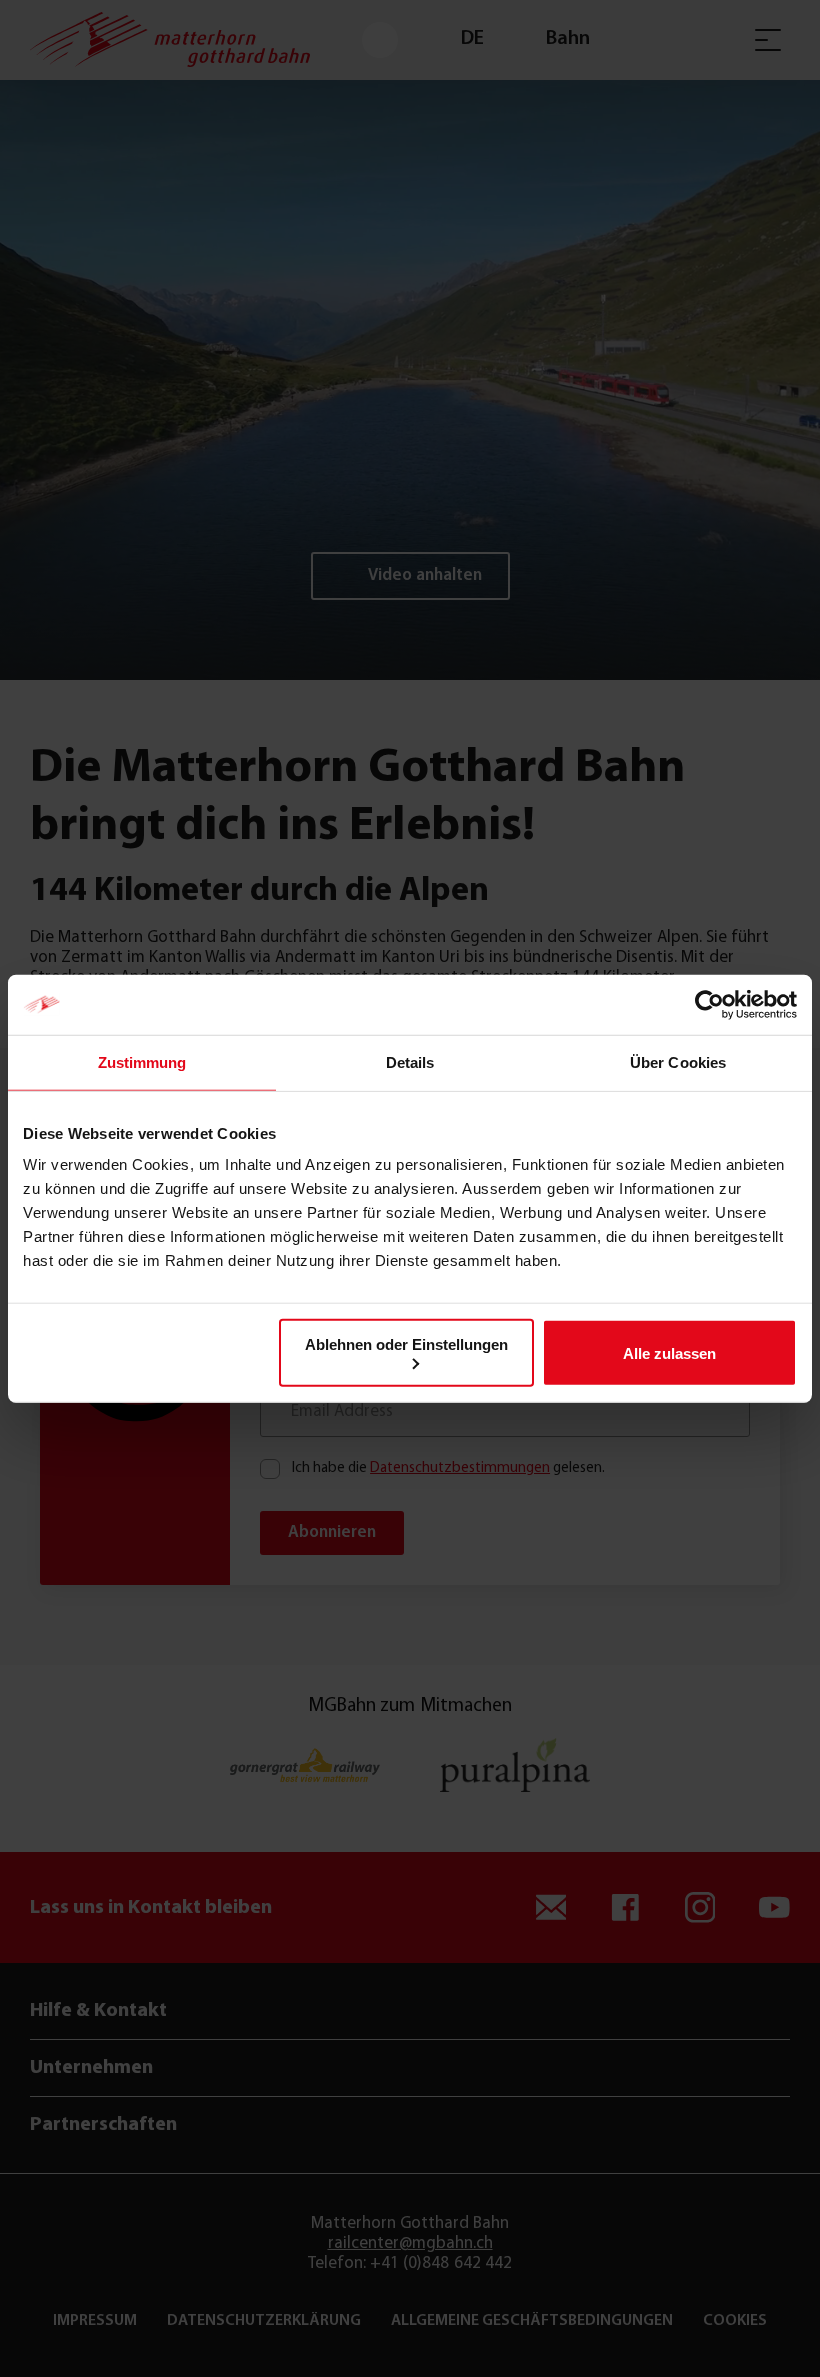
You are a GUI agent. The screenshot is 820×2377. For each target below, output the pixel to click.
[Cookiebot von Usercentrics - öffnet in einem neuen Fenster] (709, 1004)
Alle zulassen (669, 1352)
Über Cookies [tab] (678, 1061)
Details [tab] (410, 1061)
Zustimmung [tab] (142, 1061)
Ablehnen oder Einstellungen (406, 1344)
